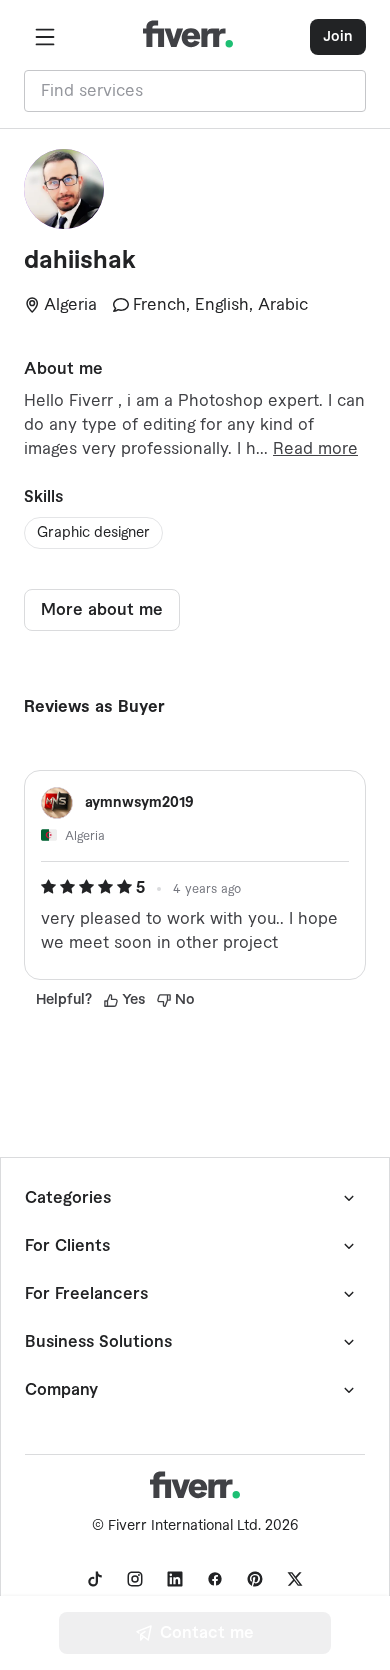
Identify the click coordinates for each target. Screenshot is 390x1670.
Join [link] (338, 37)
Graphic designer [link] (93, 533)
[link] (95, 1579)
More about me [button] (102, 610)
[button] (45, 37)
